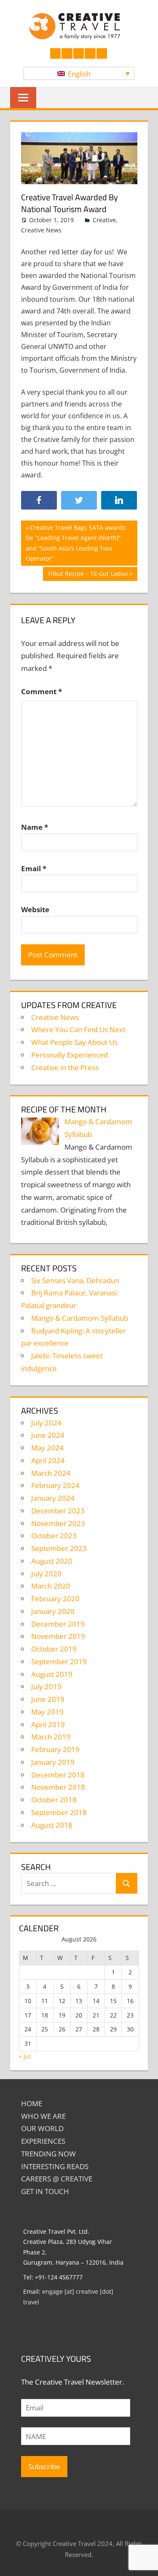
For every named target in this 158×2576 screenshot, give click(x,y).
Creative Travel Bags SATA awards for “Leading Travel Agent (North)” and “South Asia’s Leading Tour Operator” (76, 543)
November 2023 (58, 1523)
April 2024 (48, 1460)
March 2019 (51, 1737)
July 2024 (46, 1423)
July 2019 (46, 1686)
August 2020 (52, 1561)
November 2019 (58, 1636)
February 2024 (55, 1485)
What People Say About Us (74, 1042)
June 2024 (48, 1435)
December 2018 (58, 1775)
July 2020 (46, 1574)
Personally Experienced (70, 1055)
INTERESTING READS (55, 2166)
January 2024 (53, 1498)
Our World (42, 2128)
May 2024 (47, 1448)
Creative (104, 220)
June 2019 (48, 1699)
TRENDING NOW (48, 2154)
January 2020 (53, 1611)
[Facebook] (39, 500)
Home (32, 2103)
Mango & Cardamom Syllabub (80, 1318)
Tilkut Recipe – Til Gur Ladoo (87, 575)
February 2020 (55, 1599)
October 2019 (54, 1649)
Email (34, 868)
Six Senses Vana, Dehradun (75, 1280)
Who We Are (43, 2116)
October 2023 (54, 1536)
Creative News (41, 230)
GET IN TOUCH (45, 2191)
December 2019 (58, 1624)
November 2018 (58, 1787)
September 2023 (59, 1548)
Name (35, 827)
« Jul (25, 2056)
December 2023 (58, 1511)
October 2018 (54, 1800)
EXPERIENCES (43, 2141)
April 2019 (48, 1724)
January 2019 (53, 1762)
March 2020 (51, 1586)
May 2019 (47, 1712)
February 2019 (55, 1749)
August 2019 (52, 1674)
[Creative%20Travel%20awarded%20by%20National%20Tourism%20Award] (119, 500)
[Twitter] (79, 500)
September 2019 (59, 1661)
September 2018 (59, 1812)
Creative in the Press (65, 1067)
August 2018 (52, 1825)
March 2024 (51, 1473)
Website (35, 909)
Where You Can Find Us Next (78, 1029)
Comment (42, 691)
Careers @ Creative (57, 2179)
